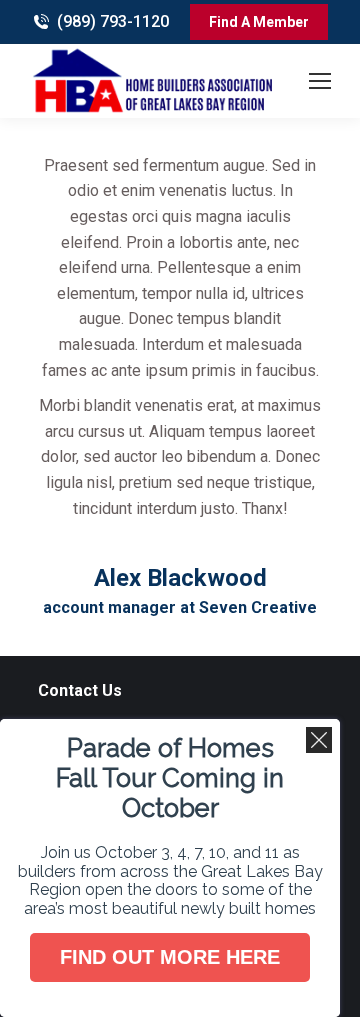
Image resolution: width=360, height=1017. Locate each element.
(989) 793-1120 (113, 21)
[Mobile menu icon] (320, 81)
